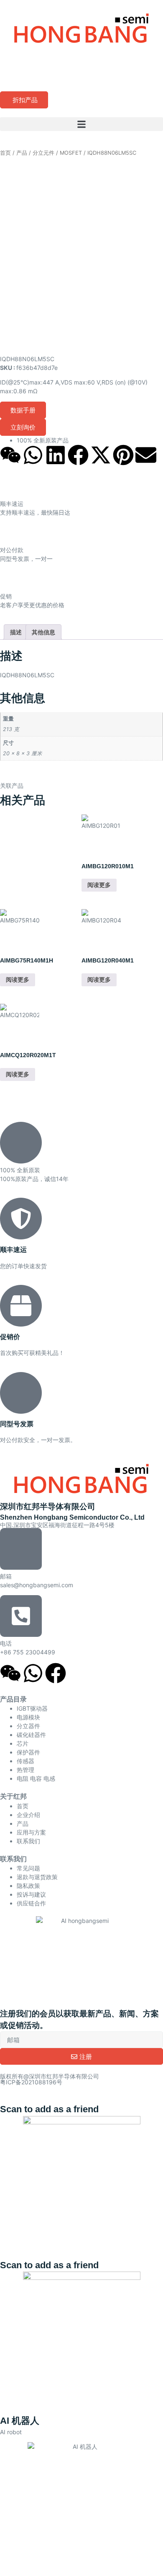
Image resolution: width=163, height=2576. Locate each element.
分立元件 (43, 153)
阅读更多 (99, 885)
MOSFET (71, 153)
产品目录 (13, 1699)
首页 (5, 153)
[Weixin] (10, 455)
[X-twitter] (101, 455)
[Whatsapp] (33, 455)
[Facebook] (78, 455)
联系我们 (13, 1859)
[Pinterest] (123, 455)
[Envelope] (146, 455)
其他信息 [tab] (43, 632)
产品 (22, 153)
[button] (81, 124)
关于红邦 (13, 1796)
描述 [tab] (16, 632)
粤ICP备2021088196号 (31, 2082)
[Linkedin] (56, 455)
